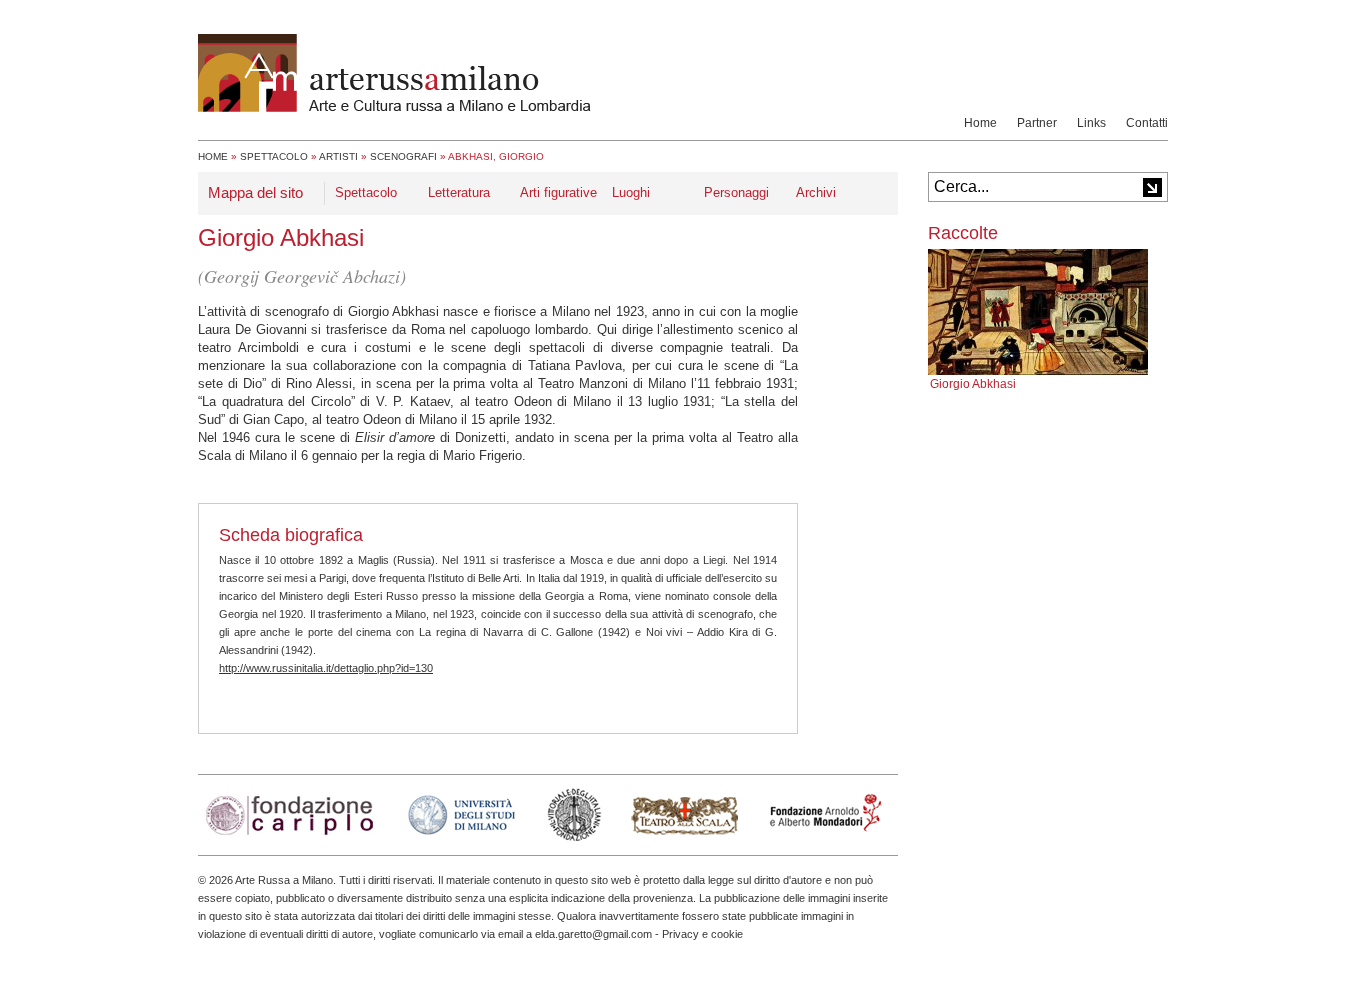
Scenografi (403, 156)
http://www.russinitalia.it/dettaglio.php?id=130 (326, 668)
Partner (1037, 123)
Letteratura (459, 192)
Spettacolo (274, 156)
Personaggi (736, 192)
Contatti (1147, 123)
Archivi (816, 192)
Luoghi (631, 192)
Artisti (338, 156)
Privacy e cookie (702, 934)
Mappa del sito (255, 192)
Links (1091, 123)
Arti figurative (558, 192)
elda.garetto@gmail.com (593, 934)
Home (980, 123)
